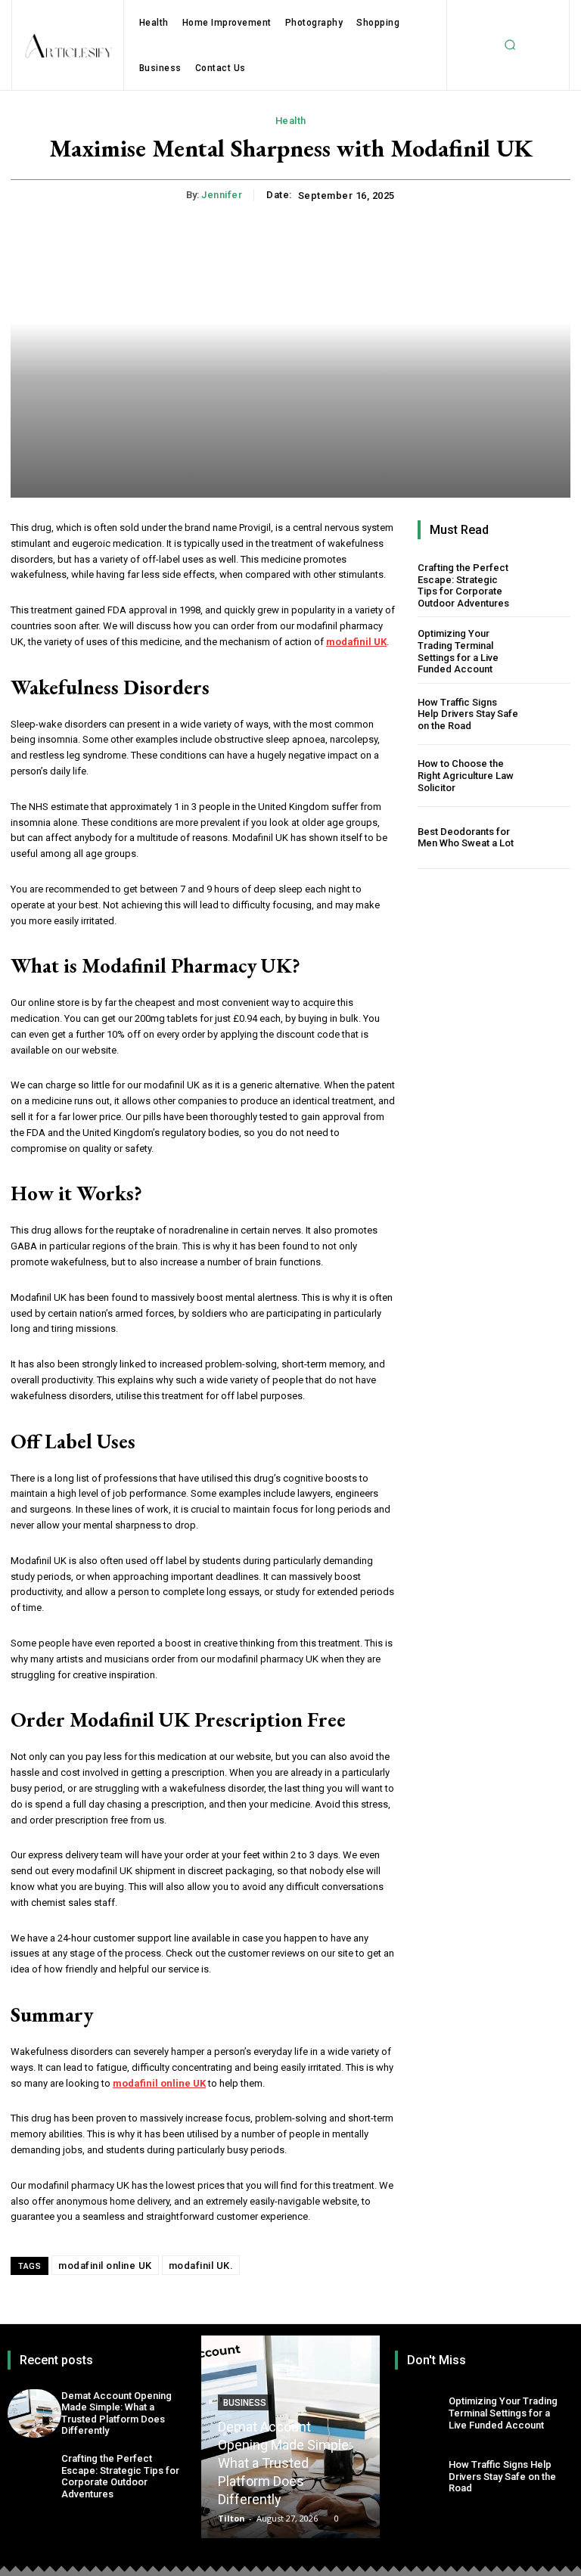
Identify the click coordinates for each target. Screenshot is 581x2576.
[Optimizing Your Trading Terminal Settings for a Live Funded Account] (547, 651)
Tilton (231, 2518)
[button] (510, 45)
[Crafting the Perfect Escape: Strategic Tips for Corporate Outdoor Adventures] (547, 585)
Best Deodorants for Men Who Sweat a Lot (466, 838)
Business (245, 2403)
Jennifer (222, 195)
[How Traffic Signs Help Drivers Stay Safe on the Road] (547, 714)
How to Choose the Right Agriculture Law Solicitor (466, 775)
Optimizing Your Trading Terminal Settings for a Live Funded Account (458, 651)
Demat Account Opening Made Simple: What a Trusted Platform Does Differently (117, 2413)
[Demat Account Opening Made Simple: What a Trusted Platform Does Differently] (34, 2413)
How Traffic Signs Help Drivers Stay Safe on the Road (468, 714)
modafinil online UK (105, 2266)
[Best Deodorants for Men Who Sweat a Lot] (547, 838)
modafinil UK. (201, 2266)
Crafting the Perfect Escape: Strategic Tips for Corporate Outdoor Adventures (463, 585)
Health (291, 121)
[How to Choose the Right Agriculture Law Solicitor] (547, 776)
